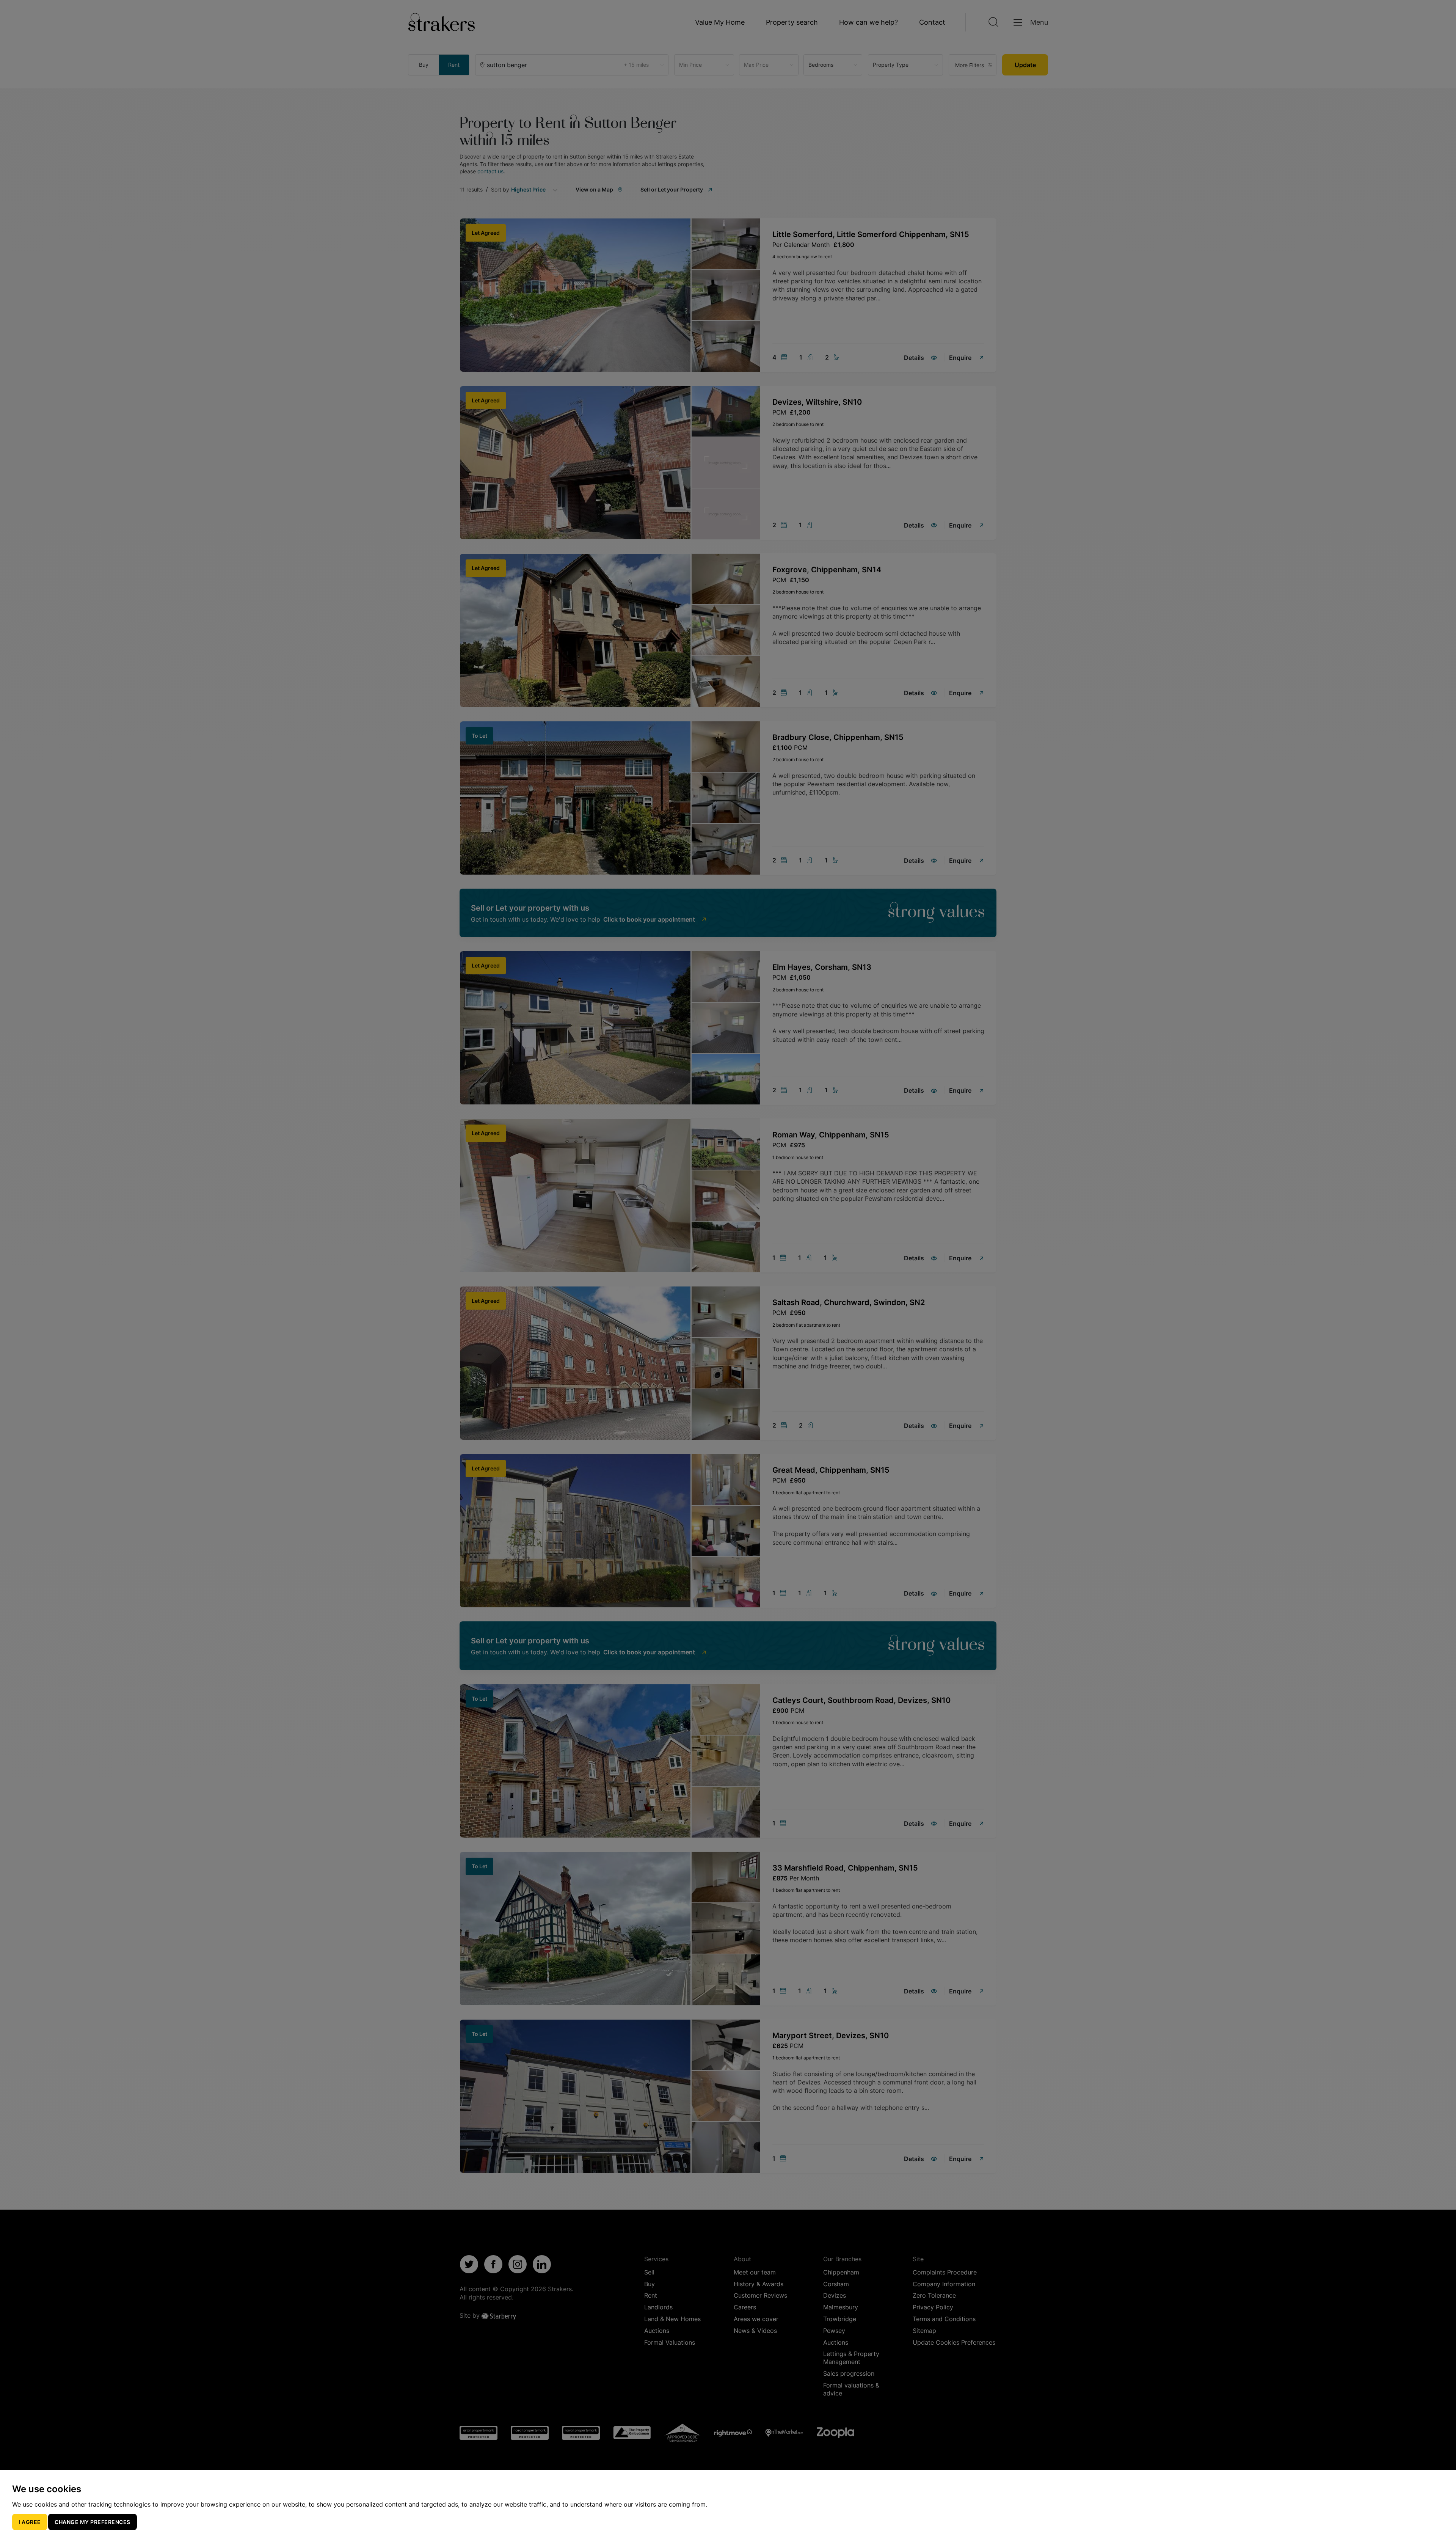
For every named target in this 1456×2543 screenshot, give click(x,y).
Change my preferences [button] (93, 2522)
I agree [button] (30, 2522)
